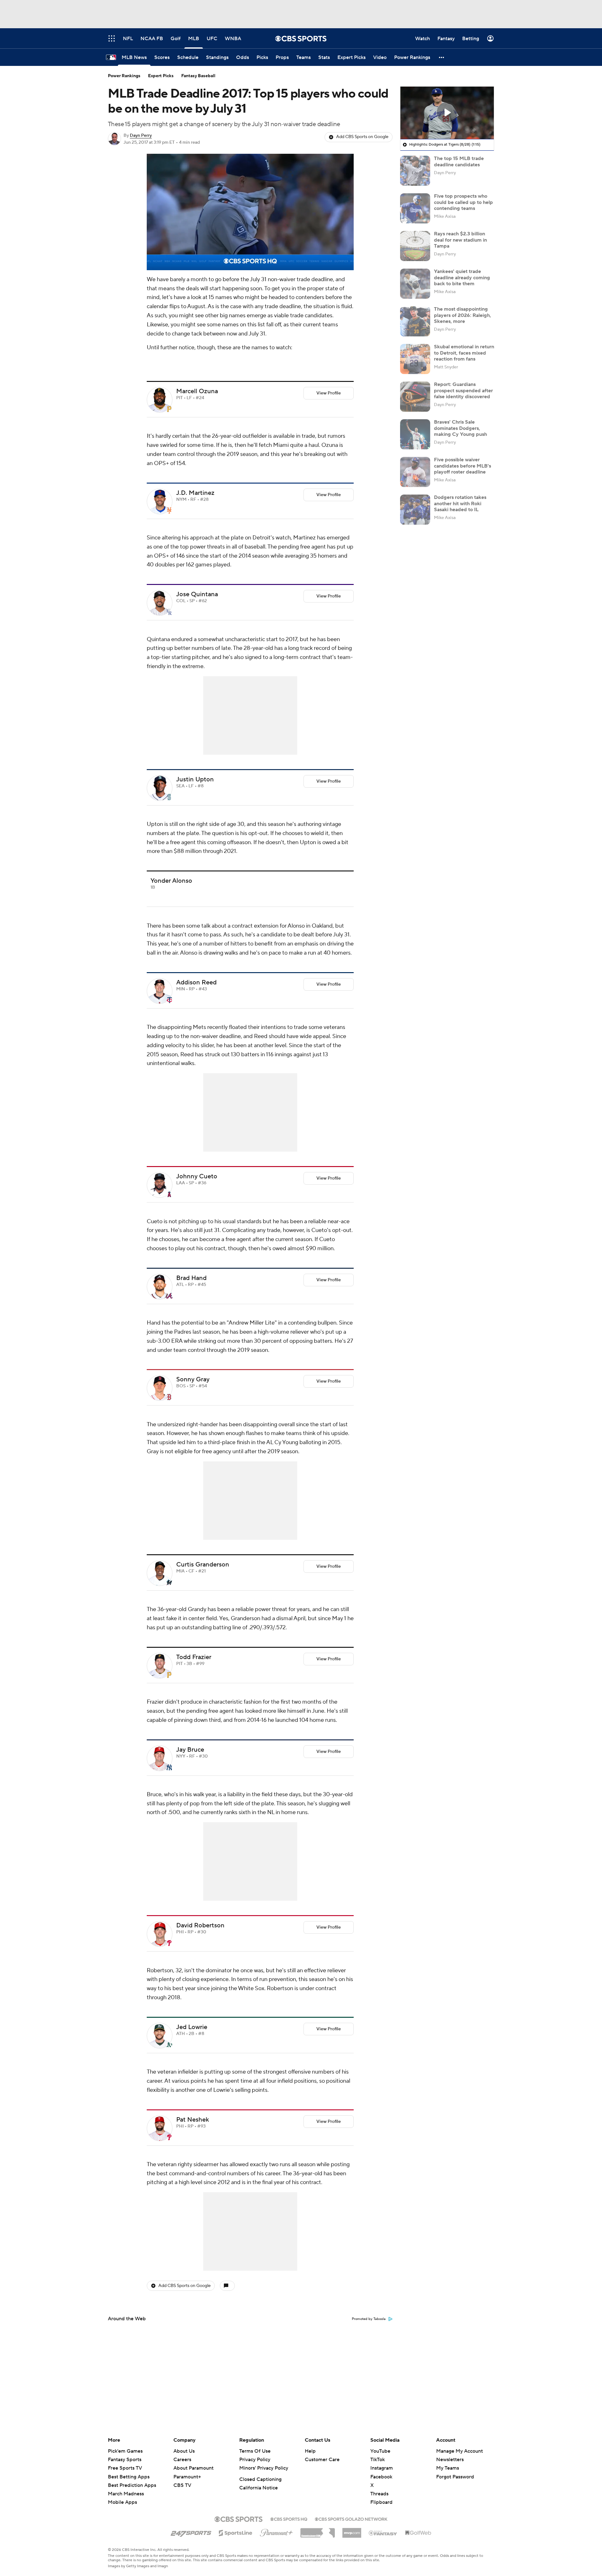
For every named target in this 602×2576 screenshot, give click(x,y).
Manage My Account (459, 2451)
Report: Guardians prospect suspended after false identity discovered (463, 390)
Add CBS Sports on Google (362, 137)
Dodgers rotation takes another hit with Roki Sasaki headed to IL (460, 503)
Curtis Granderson (203, 1565)
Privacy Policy (255, 2460)
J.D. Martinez (195, 493)
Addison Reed (196, 983)
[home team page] (169, 409)
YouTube (380, 2451)
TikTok (378, 2460)
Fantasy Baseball (198, 76)
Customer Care (322, 2460)
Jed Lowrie (192, 2027)
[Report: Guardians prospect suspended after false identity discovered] (415, 397)
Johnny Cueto (197, 1176)
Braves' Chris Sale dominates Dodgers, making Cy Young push (460, 428)
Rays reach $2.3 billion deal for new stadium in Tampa (460, 240)
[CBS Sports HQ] (289, 2519)
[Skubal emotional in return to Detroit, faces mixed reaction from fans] (415, 359)
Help (310, 2451)
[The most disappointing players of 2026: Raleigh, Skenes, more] (415, 321)
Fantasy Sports (125, 2460)
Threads (379, 2494)
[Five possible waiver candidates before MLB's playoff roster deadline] (415, 472)
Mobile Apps (122, 2502)
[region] (250, 212)
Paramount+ (187, 2477)
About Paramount (193, 2468)
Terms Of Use (255, 2451)
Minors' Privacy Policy (264, 2468)
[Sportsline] (236, 2532)
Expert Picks (161, 76)
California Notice (259, 2488)
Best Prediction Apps (132, 2485)
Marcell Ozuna (197, 391)
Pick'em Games (125, 2451)
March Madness (126, 2494)
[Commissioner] (318, 2530)
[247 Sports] (191, 2532)
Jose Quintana (197, 594)
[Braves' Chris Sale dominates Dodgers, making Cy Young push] (415, 434)
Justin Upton (195, 779)
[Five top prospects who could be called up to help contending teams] (415, 208)
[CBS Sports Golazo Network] (351, 2519)
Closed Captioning (260, 2479)
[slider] (250, 252)
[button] (442, 57)
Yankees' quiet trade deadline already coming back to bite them (462, 277)
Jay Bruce (190, 1750)
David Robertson (200, 1925)
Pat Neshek (193, 2120)
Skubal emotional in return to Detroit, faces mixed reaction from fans (464, 353)
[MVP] (352, 2530)
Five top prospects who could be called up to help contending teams (463, 202)
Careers (182, 2460)
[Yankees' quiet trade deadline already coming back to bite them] (415, 284)
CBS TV (182, 2485)
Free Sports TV (125, 2468)
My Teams (448, 2468)
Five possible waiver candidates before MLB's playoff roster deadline (462, 466)
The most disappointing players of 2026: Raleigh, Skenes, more (462, 315)
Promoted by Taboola (369, 2319)
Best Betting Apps (129, 2477)
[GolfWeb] (418, 2533)
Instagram (382, 2468)
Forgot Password (455, 2477)
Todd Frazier (194, 1657)
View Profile (329, 393)
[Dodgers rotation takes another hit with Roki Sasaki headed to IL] (415, 510)
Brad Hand (191, 1278)
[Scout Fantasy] (383, 2533)
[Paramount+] (276, 2531)
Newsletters (450, 2460)
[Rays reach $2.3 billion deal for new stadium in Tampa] (415, 246)
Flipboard (381, 2502)
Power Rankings (124, 76)
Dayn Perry (141, 136)
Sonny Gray (193, 1379)
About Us (184, 2451)
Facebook (381, 2477)
